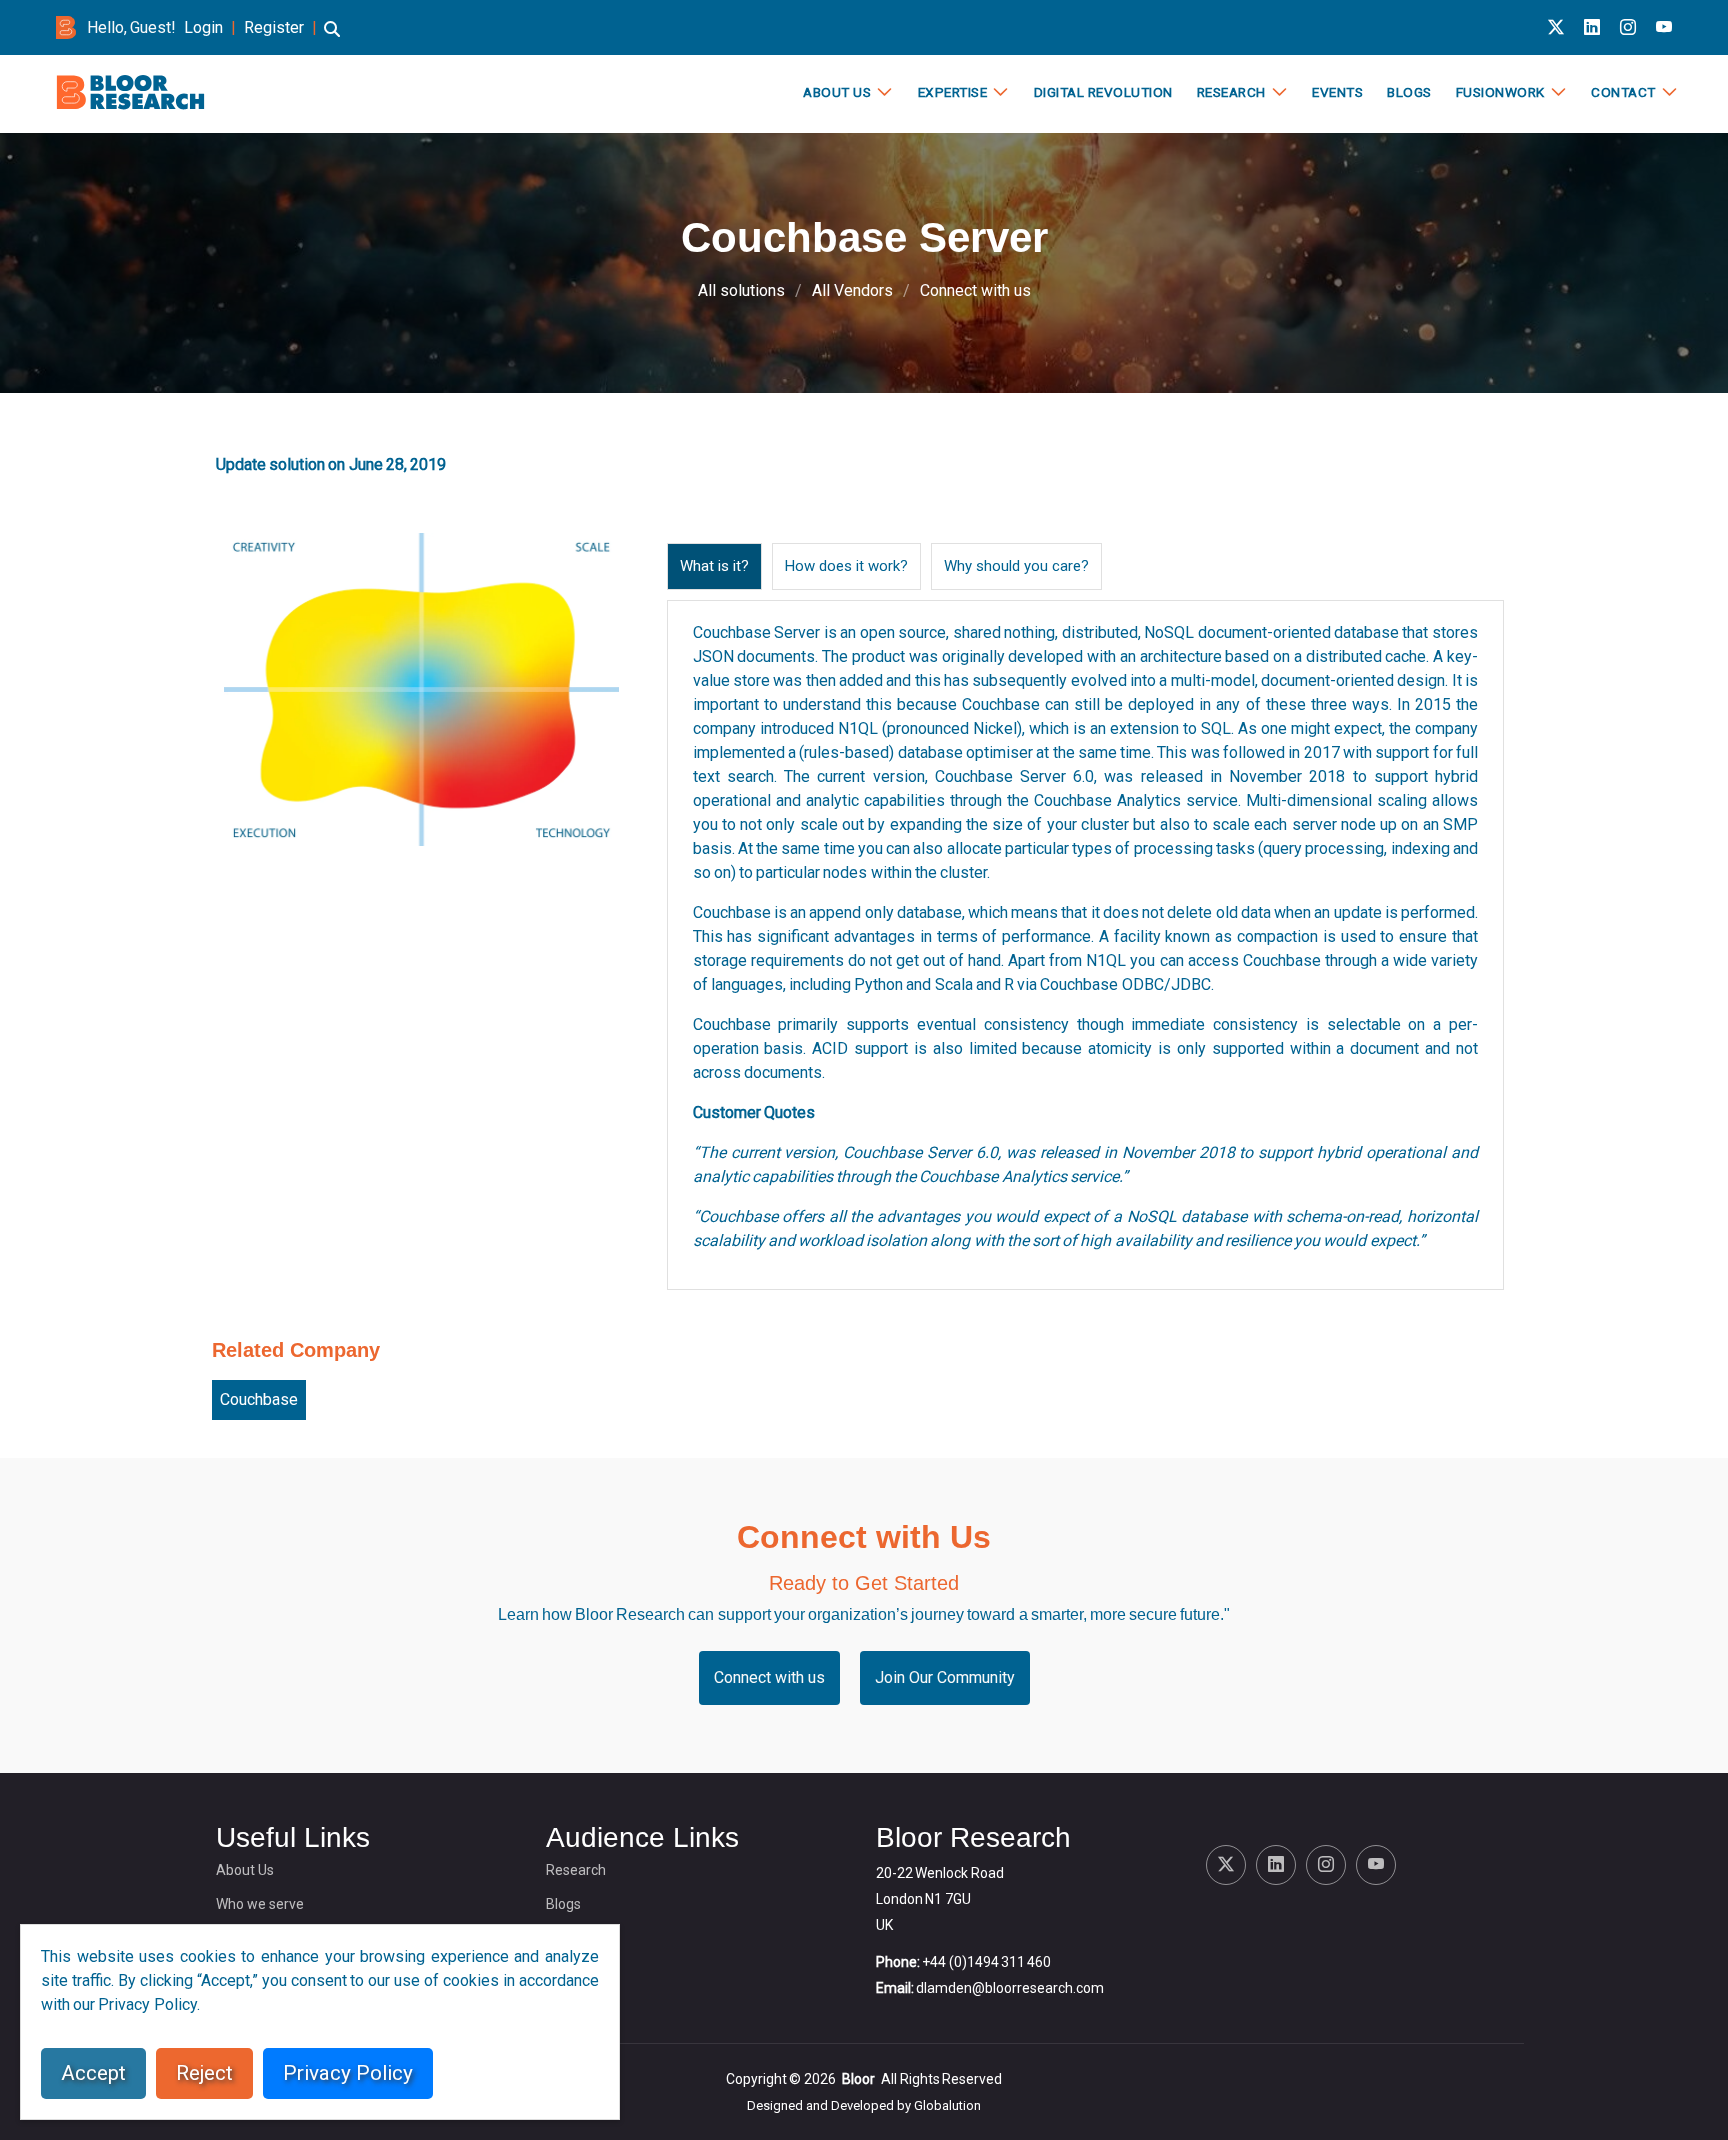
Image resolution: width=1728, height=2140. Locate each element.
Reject (204, 2073)
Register (274, 27)
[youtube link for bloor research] (1664, 27)
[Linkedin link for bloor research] (1592, 27)
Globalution (947, 2105)
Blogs (1409, 92)
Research (1231, 92)
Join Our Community (945, 1677)
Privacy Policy (348, 2073)
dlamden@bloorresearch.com (1010, 1988)
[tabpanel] (1085, 945)
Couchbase (259, 1399)
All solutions (741, 290)
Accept (93, 2073)
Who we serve (260, 1904)
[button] (332, 38)
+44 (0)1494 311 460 (986, 1962)
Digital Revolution (1103, 92)
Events (1337, 92)
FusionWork (1500, 92)
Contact (1623, 92)
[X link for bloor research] (1556, 27)
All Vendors (852, 290)
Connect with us (975, 290)
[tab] (714, 566)
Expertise (953, 92)
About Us (837, 92)
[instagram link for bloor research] (1628, 27)
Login (203, 27)
